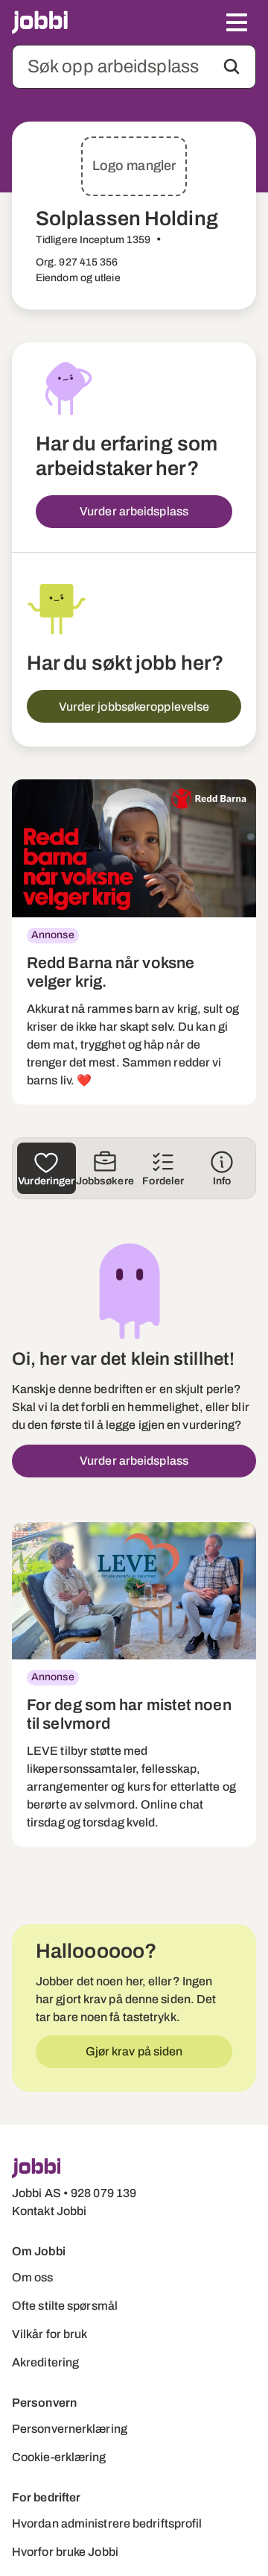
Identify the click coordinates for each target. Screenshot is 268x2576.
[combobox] (134, 67)
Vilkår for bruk (50, 2334)
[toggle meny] (237, 22)
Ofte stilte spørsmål (65, 2306)
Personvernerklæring (70, 2429)
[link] (134, 942)
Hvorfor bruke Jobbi (65, 2552)
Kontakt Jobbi (49, 2211)
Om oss (33, 2277)
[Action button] (232, 66)
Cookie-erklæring (59, 2457)
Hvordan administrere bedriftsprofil (107, 2523)
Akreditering (45, 2362)
